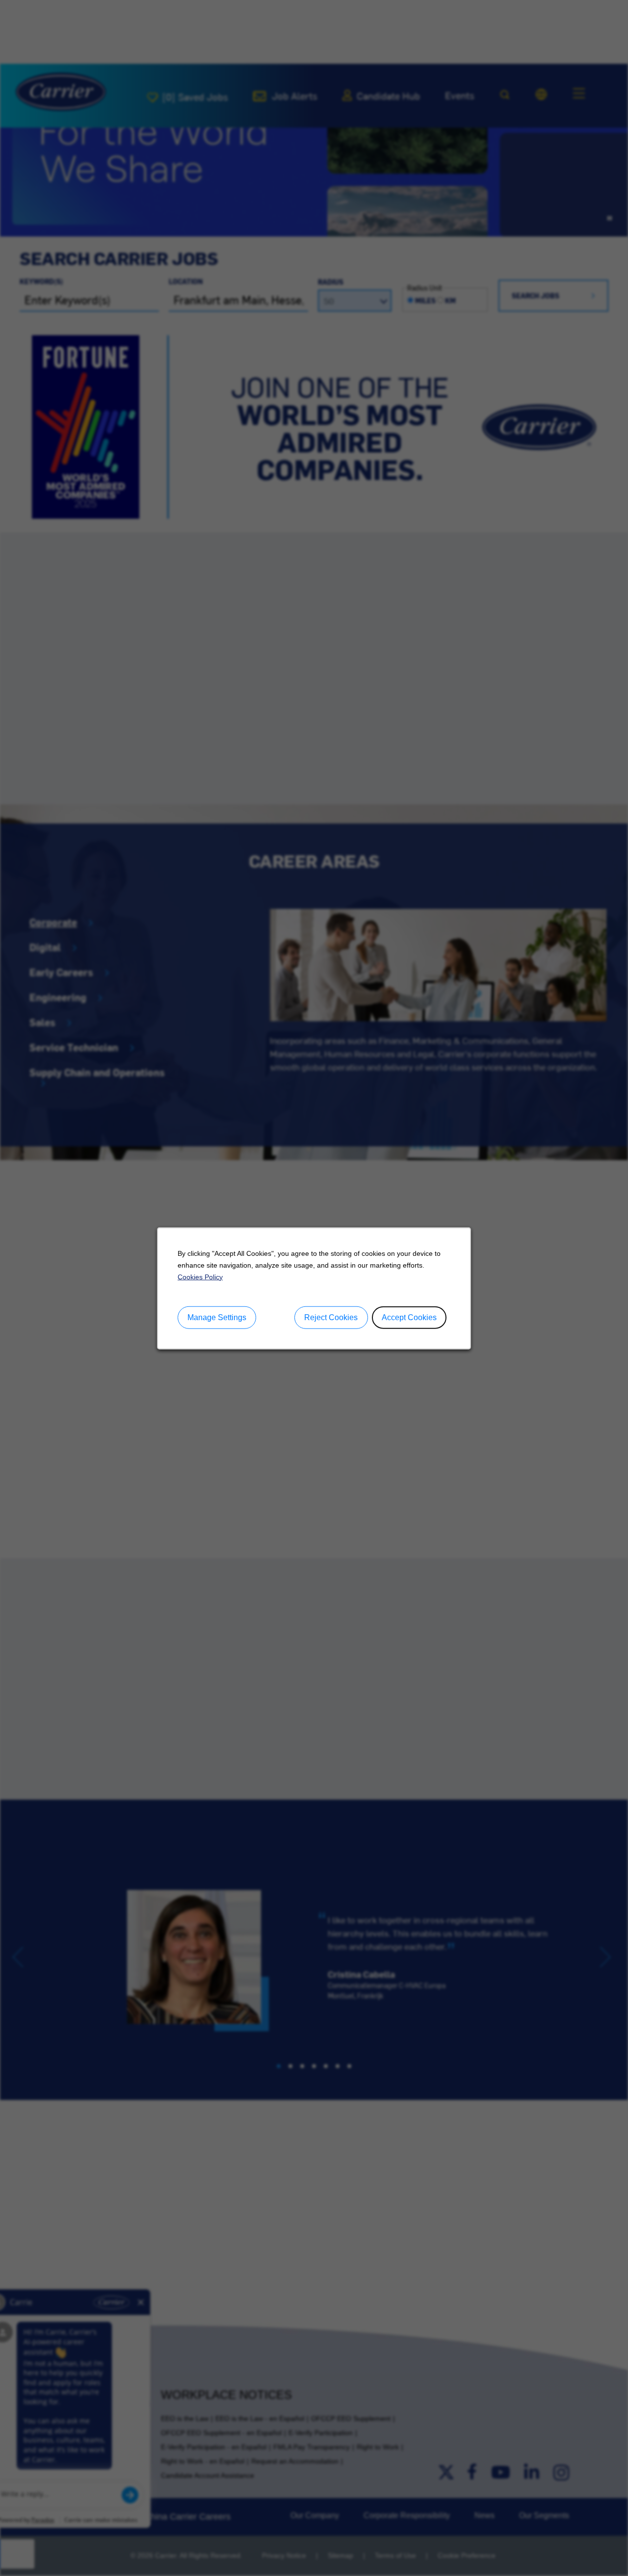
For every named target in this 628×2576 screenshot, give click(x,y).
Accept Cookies (409, 1317)
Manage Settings (217, 1317)
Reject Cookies (331, 1317)
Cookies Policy (200, 1276)
